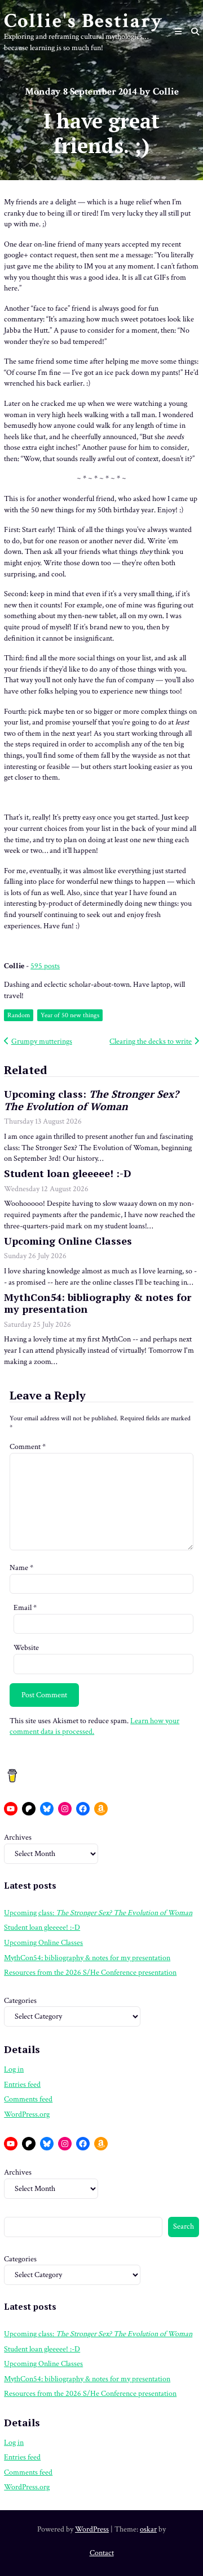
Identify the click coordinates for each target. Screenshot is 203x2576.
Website (26, 1648)
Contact (102, 2553)
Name (21, 1568)
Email (25, 1608)
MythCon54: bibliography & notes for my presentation (98, 1303)
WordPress (92, 2529)
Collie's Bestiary (83, 21)
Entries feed (22, 2085)
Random (19, 1015)
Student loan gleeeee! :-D (68, 1173)
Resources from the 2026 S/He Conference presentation (90, 1973)
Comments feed (28, 2099)
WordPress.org (27, 2114)
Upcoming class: (91, 1100)
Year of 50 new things (70, 1015)
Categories (20, 2001)
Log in (14, 2069)
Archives (18, 1837)
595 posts (45, 966)
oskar (148, 2529)
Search (184, 2226)
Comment (28, 1447)
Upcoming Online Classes (68, 1241)
